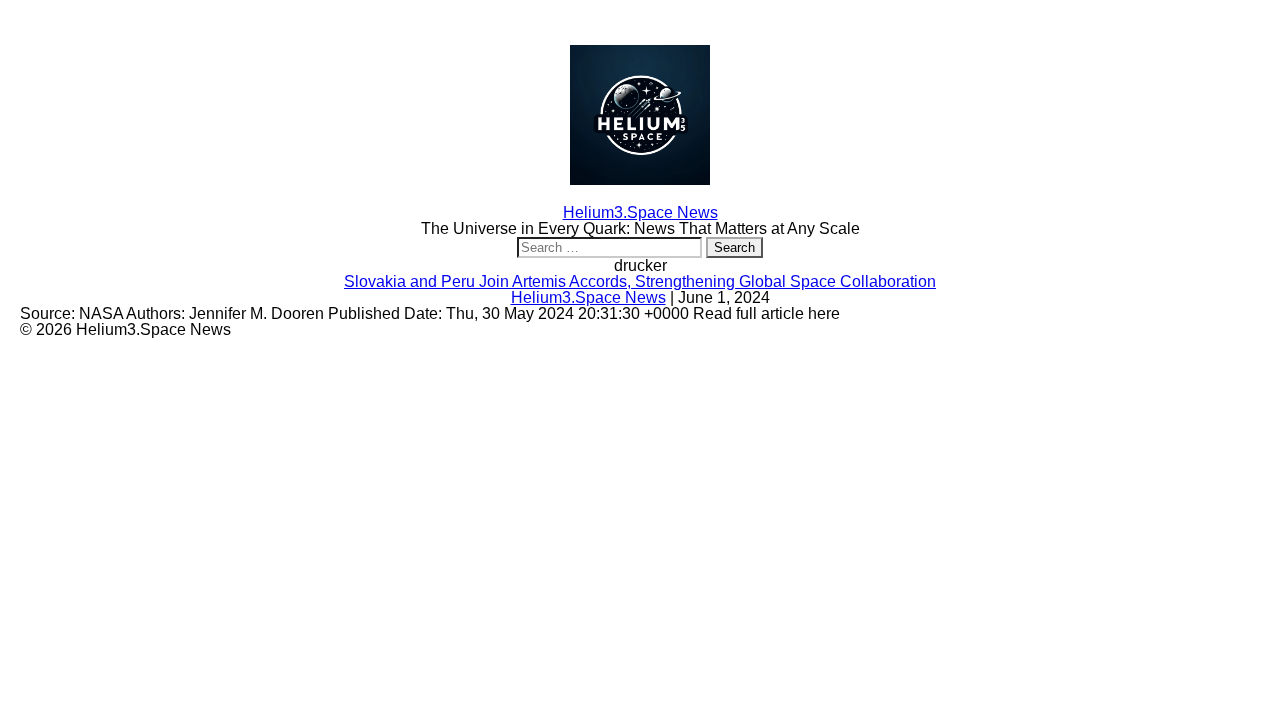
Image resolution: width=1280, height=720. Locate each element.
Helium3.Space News (588, 297)
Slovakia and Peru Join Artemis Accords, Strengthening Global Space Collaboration (640, 281)
